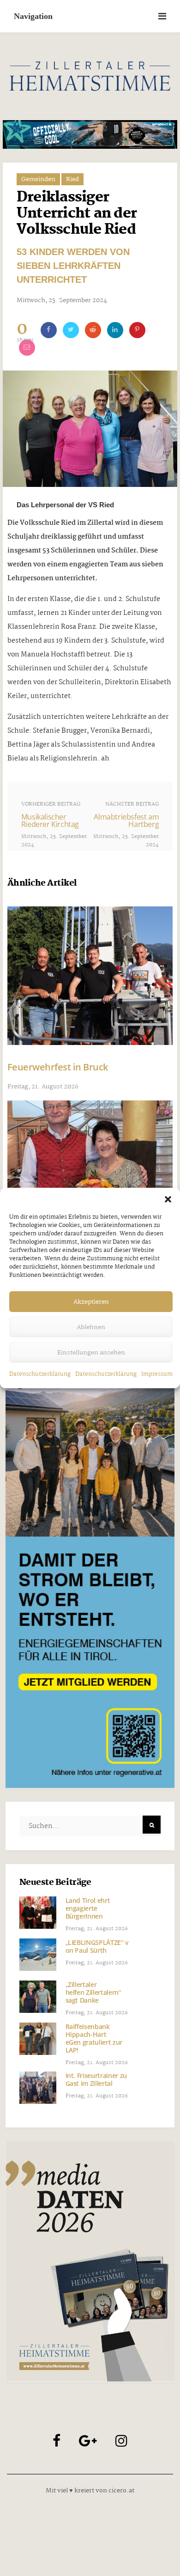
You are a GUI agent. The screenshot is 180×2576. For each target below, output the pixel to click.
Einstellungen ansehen (91, 1353)
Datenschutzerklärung (40, 1374)
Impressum (157, 1374)
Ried (72, 179)
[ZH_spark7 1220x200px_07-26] (90, 134)
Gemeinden (38, 179)
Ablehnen (91, 1327)
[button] (168, 1199)
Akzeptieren (91, 1302)
